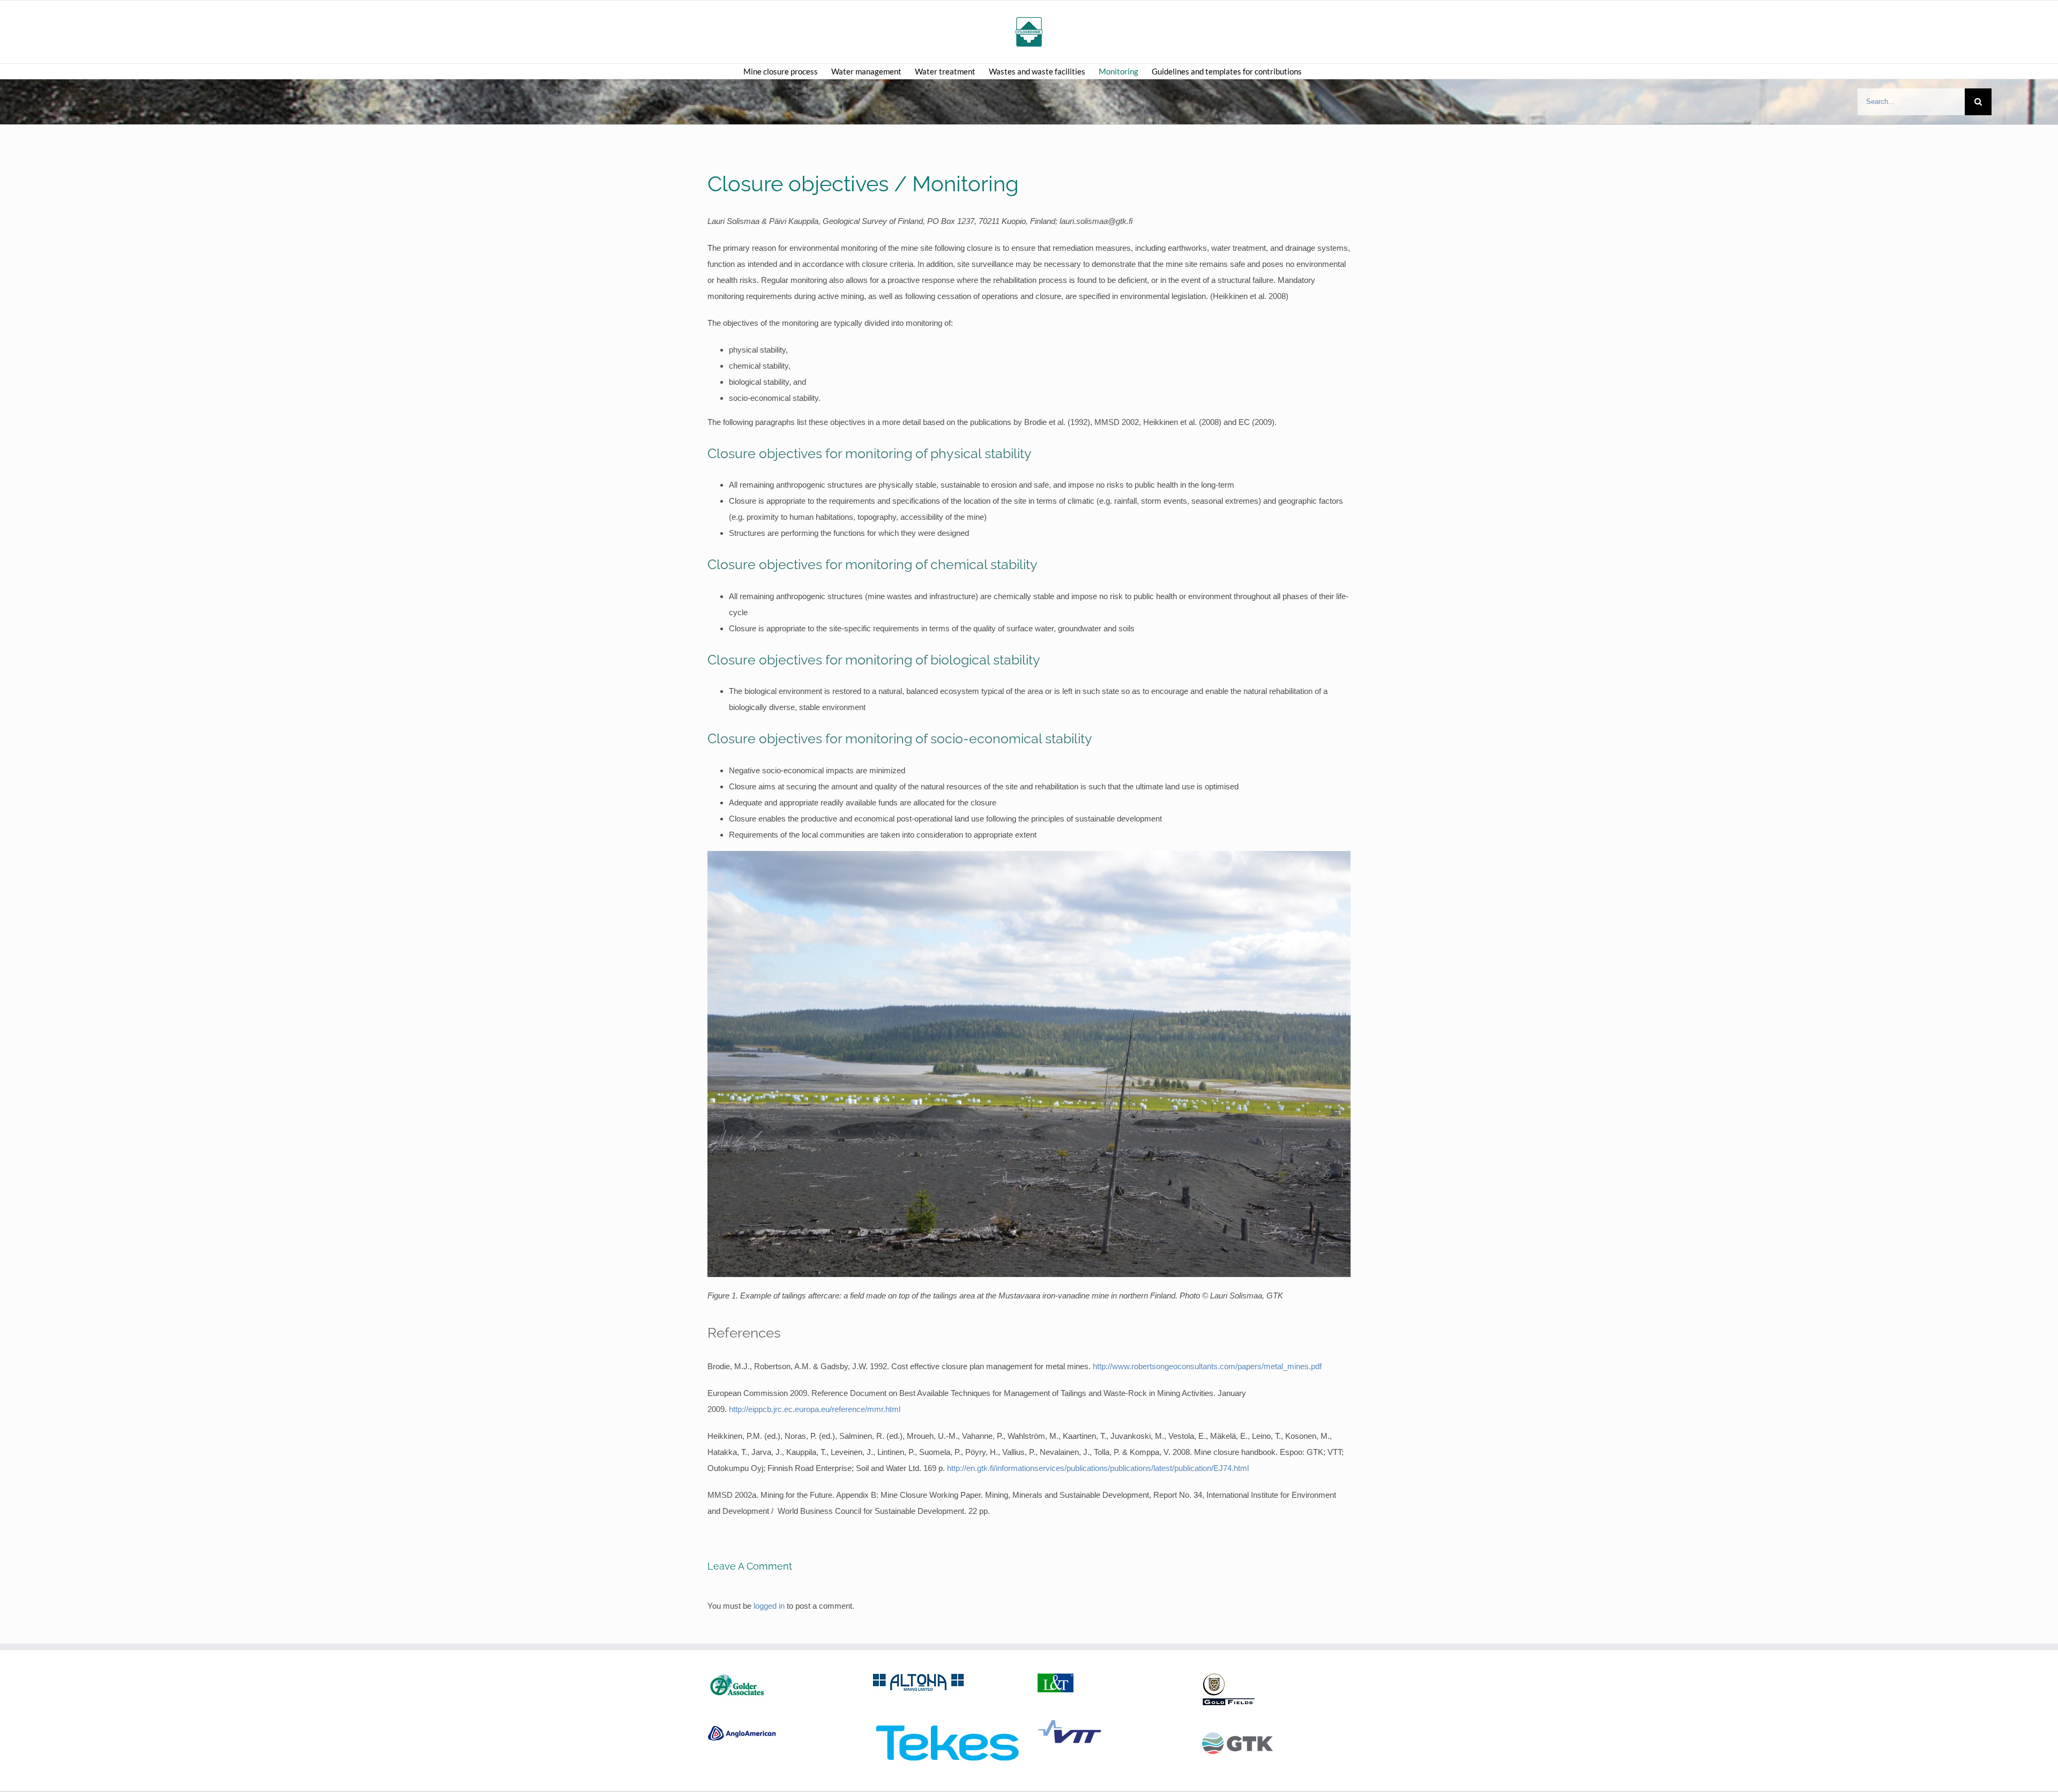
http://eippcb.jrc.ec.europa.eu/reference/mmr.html (815, 1409)
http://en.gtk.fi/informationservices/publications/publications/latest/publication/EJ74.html (1098, 1468)
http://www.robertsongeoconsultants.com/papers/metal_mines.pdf (1207, 1366)
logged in (769, 1606)
